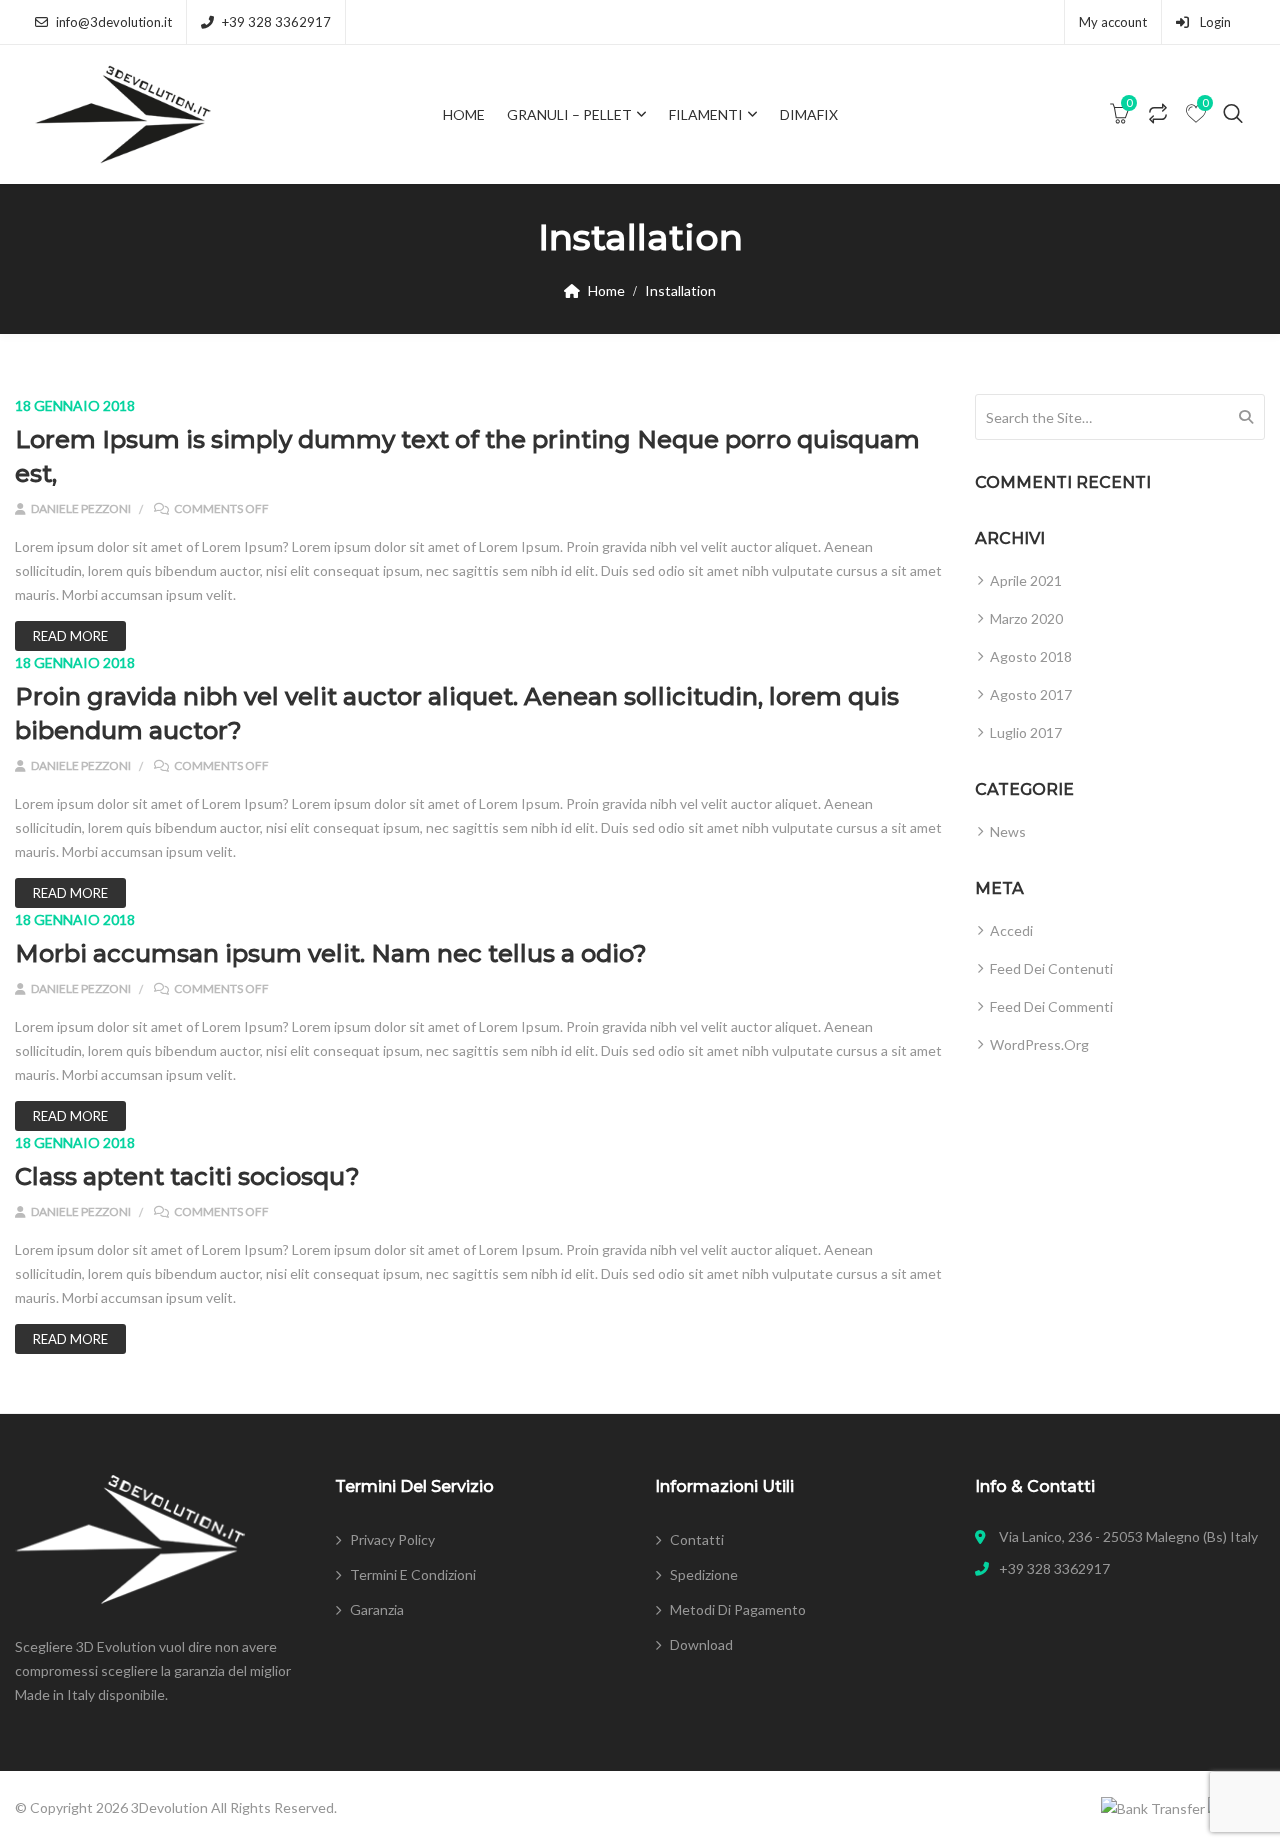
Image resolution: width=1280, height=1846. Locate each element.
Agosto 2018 (1031, 656)
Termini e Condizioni (413, 1574)
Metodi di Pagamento (738, 1609)
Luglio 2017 (1026, 732)
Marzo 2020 (1026, 618)
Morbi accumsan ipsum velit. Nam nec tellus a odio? (331, 953)
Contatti (697, 1539)
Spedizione (704, 1574)
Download (701, 1644)
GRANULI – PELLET (569, 114)
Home (464, 114)
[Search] (1246, 417)
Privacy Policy (392, 1539)
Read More (70, 636)
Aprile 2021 (1026, 580)
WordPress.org (1039, 1044)
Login (1214, 22)
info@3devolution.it (114, 22)
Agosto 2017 (1031, 694)
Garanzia (377, 1609)
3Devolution (169, 1807)
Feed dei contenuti (1051, 968)
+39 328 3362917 (276, 22)
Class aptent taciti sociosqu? (187, 1176)
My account (1113, 22)
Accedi (1011, 930)
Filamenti (706, 114)
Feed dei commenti (1051, 1006)
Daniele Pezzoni (80, 508)
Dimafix (809, 114)
